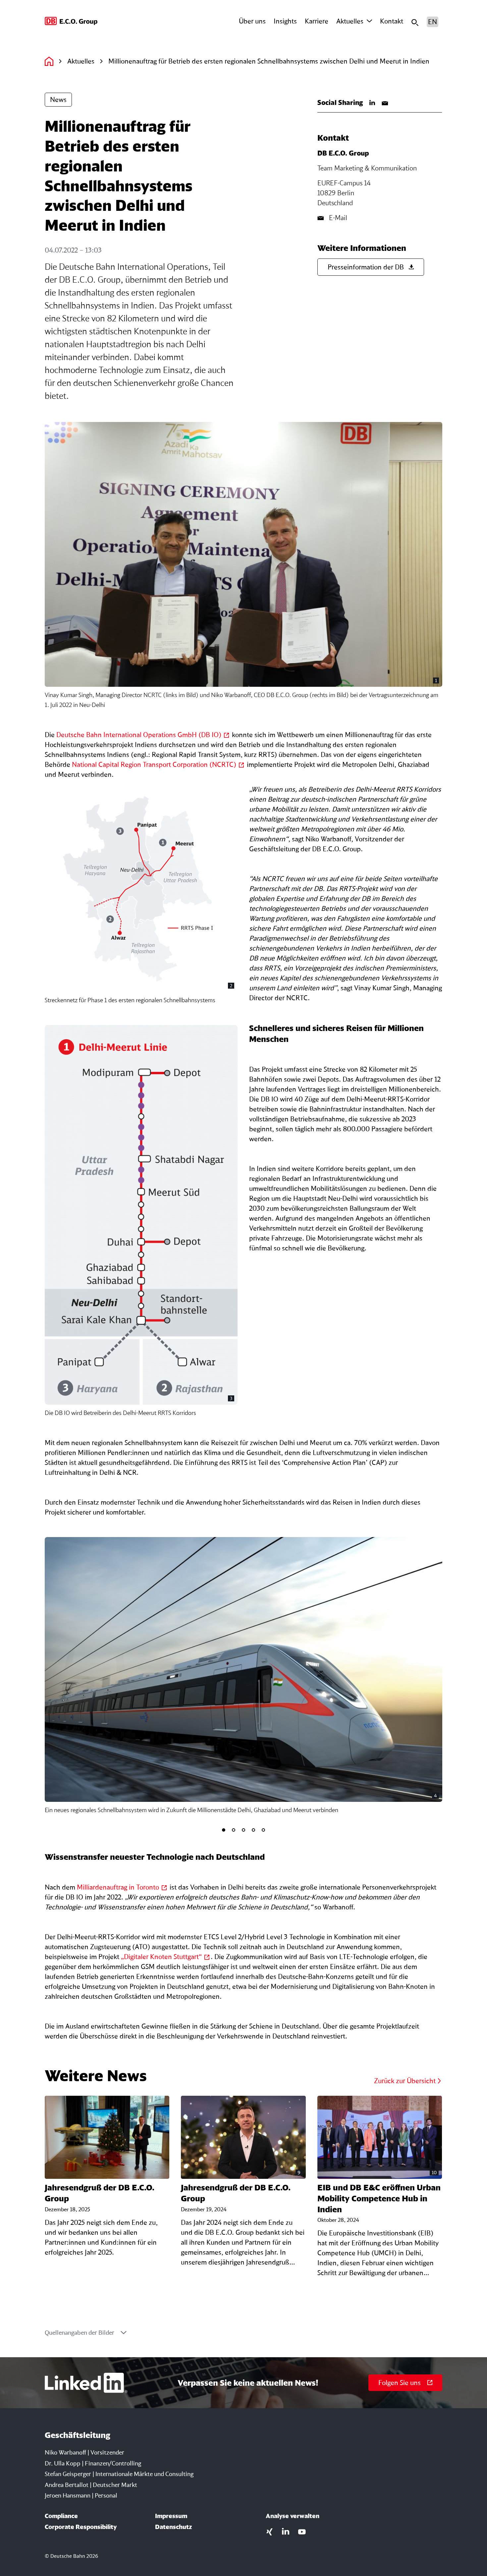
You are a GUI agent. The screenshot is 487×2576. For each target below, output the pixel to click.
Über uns (252, 21)
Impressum (171, 2516)
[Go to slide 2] (234, 1830)
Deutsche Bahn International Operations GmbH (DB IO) (139, 735)
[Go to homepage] (72, 22)
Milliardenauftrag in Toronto (118, 1887)
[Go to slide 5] (263, 1830)
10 (434, 2172)
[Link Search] (415, 22)
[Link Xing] (270, 2531)
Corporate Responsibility (81, 2527)
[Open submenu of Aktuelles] (369, 21)
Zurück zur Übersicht (405, 2081)
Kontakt (392, 21)
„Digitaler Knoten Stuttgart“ (161, 1957)
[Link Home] (49, 61)
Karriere (317, 21)
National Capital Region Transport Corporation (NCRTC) (154, 764)
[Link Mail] (385, 103)
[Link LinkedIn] (372, 103)
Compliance (61, 2516)
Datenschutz (173, 2527)
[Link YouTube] (302, 2531)
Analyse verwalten (293, 2516)
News (58, 99)
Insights (285, 21)
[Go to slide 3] (243, 1830)
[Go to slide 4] (253, 1830)
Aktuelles (350, 21)
